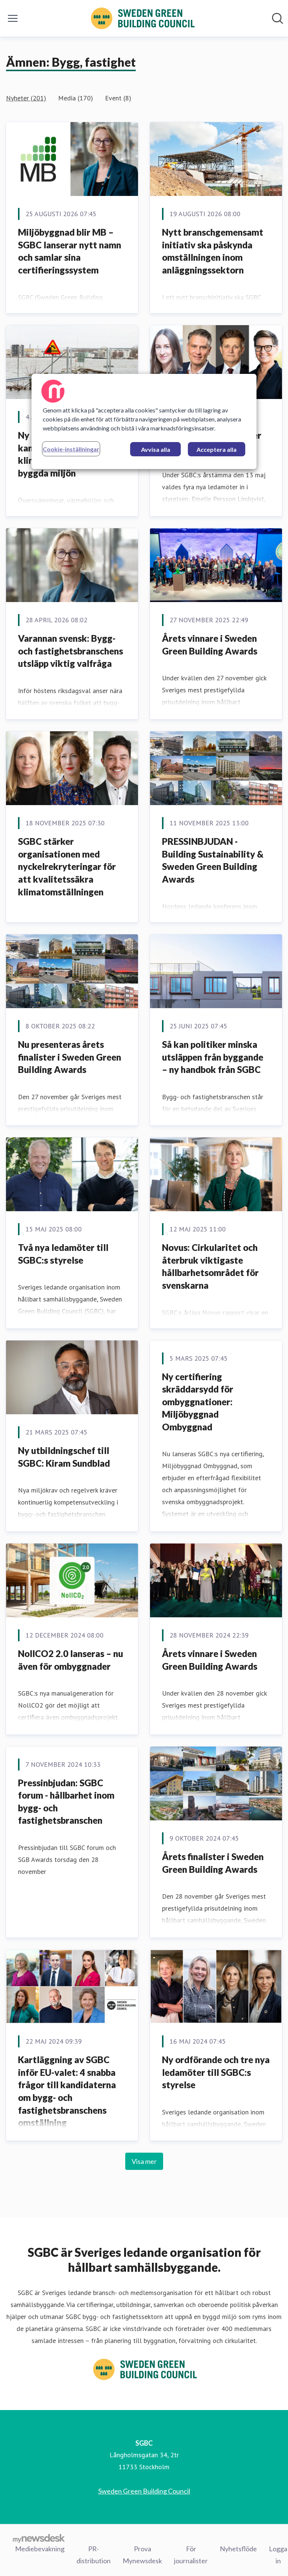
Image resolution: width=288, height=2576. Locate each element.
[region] (144, 421)
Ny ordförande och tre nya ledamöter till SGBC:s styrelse (216, 2072)
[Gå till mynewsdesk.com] (39, 2538)
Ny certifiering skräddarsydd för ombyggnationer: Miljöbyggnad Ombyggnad (198, 1402)
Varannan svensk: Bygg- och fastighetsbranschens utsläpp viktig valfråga (70, 651)
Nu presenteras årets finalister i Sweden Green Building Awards (70, 1057)
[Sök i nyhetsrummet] (277, 18)
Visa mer (144, 2161)
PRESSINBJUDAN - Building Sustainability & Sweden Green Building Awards (213, 860)
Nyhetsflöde (238, 2549)
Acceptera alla (217, 449)
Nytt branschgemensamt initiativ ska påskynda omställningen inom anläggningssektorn (213, 251)
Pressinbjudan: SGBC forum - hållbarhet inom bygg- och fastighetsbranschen (66, 1802)
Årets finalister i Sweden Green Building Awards (213, 1863)
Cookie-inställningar (71, 449)
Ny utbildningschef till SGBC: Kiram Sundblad (64, 1457)
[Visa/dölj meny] (13, 18)
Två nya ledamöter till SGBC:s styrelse (63, 1254)
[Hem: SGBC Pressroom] (142, 18)
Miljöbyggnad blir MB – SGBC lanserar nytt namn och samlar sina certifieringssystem (70, 251)
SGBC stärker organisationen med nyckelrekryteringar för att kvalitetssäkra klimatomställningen (67, 866)
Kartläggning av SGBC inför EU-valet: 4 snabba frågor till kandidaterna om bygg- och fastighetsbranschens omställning (67, 2091)
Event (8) (118, 98)
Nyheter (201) (26, 98)
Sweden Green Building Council (144, 2491)
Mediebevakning (40, 2549)
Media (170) (76, 98)
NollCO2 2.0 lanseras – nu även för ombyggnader (70, 1660)
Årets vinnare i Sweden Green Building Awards (210, 645)
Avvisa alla (156, 449)
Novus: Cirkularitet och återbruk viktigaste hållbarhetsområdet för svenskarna (210, 1266)
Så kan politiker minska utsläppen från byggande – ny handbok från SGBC (213, 1057)
